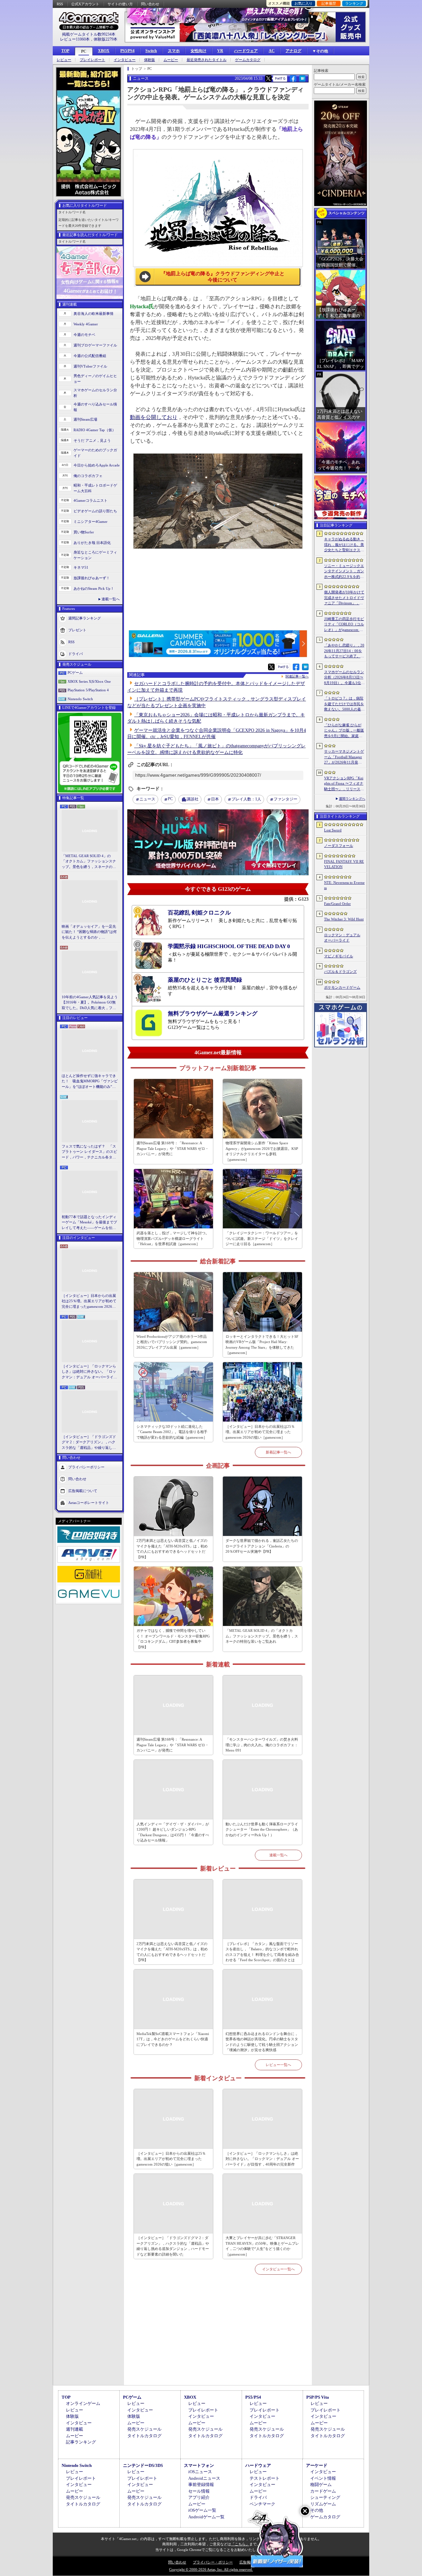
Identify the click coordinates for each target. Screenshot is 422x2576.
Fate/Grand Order (337, 904)
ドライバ (75, 654)
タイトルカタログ (144, 2436)
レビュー (64, 60)
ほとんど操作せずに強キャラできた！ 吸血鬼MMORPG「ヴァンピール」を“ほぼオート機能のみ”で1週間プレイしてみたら (90, 1082)
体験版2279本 (105, 39)
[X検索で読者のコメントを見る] (268, 78)
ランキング (354, 3)
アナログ (293, 51)
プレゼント (77, 630)
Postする (280, 78)
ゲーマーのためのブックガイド (95, 453)
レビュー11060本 (75, 39)
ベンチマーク (262, 2504)
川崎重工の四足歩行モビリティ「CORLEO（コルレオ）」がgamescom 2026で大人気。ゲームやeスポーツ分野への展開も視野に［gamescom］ (344, 625)
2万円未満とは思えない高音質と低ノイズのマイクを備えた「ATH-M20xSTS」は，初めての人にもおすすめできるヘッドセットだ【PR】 (172, 1549)
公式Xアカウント (85, 4)
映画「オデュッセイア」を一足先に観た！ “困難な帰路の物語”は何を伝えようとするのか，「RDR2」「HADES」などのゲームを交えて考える (89, 932)
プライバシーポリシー (86, 1467)
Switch (151, 51)
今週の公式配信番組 (90, 356)
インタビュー (125, 60)
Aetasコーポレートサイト (89, 1503)
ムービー (171, 60)
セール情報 (199, 2491)
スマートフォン (199, 2465)
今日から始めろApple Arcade (97, 465)
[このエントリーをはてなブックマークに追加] (302, 81)
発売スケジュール (144, 2429)
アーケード (317, 2465)
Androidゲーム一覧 (206, 2517)
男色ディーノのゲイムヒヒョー (95, 379)
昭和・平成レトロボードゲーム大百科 (95, 488)
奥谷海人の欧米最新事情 (93, 314)
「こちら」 (240, 2544)
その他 (317, 2510)
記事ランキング (81, 2442)
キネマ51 (81, 567)
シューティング (325, 2497)
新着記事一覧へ (278, 1452)
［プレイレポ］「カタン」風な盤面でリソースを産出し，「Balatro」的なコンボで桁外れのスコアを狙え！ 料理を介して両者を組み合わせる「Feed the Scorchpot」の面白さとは (262, 1952)
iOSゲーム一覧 (202, 2510)
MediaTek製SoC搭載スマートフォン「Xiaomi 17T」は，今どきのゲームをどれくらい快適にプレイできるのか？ (173, 2039)
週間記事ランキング (85, 618)
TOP (65, 51)
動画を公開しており (154, 417)
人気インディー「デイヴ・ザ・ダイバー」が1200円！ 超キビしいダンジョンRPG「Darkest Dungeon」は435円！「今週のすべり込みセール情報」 (173, 1832)
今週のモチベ (84, 335)
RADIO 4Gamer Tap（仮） (95, 430)
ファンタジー (286, 799)
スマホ (174, 51)
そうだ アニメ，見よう (92, 440)
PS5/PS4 (127, 51)
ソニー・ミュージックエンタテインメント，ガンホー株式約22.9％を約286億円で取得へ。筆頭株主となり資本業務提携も (344, 572)
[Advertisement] (218, 2338)
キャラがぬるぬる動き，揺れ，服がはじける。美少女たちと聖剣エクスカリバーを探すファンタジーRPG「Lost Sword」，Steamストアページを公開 (344, 545)
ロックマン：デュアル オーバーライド (342, 938)
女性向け (198, 51)
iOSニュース (200, 2472)
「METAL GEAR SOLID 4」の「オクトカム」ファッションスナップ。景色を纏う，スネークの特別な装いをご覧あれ (89, 862)
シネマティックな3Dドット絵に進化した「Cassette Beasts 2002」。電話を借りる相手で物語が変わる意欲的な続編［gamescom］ (172, 1432)
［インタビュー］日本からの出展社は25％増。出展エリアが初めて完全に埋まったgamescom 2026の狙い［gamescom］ (89, 1302)
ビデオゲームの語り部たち (95, 511)
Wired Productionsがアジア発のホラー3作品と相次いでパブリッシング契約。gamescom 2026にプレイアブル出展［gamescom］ (172, 1342)
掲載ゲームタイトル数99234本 (89, 34)
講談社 (193, 799)
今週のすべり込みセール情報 (95, 407)
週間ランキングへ (352, 799)
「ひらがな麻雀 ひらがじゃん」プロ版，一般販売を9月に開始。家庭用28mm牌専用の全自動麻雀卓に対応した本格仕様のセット (344, 731)
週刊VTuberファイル (90, 366)
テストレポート (265, 2478)
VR (220, 51)
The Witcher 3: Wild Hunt (344, 919)
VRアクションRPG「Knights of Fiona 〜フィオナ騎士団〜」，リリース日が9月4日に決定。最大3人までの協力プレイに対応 (344, 784)
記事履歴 (329, 3)
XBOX (104, 51)
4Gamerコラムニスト (90, 500)
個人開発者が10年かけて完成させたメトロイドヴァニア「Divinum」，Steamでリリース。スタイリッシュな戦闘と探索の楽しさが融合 (344, 598)
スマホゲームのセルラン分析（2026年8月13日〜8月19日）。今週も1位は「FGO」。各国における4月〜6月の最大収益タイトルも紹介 (344, 678)
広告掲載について (83, 1491)
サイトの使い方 (120, 4)
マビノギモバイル (339, 956)
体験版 (150, 60)
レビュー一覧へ (278, 2065)
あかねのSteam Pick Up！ (94, 588)
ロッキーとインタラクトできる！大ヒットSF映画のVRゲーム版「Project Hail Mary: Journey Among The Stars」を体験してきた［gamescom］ (262, 1345)
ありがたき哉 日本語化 (92, 543)
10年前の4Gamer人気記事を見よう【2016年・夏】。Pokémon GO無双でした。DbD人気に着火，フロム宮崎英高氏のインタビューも (90, 1003)
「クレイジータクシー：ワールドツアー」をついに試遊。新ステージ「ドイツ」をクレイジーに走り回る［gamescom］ (262, 1238)
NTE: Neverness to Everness (344, 885)
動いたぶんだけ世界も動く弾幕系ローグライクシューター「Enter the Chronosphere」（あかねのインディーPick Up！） (262, 1829)
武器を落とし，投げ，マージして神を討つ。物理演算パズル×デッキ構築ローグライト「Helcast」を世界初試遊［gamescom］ (173, 1238)
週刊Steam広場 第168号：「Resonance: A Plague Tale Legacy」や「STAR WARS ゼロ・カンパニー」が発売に (173, 1148)
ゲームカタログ (248, 60)
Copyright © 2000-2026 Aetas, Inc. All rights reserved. (211, 2569)
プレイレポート (92, 60)
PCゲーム (75, 673)
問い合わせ (150, 4)
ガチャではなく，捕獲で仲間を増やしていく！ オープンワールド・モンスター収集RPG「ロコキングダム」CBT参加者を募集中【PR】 (173, 1639)
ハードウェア (246, 51)
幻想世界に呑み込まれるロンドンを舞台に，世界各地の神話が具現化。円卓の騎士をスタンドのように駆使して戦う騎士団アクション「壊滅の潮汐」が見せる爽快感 (262, 2042)
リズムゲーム (323, 2504)
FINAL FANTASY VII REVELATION (344, 864)
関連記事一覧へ (297, 676)
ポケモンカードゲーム (342, 987)
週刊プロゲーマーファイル (95, 345)
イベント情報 (323, 2478)
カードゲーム (323, 2491)
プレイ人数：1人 (246, 799)
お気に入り (303, 3)
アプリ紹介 (199, 2497)
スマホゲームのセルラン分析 (95, 393)
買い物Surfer (84, 532)
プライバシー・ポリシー (213, 2562)
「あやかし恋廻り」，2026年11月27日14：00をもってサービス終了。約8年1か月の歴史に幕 (344, 651)
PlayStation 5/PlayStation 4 (88, 690)
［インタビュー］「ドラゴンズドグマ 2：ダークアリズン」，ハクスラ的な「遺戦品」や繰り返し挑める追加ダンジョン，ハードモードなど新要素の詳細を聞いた (89, 1443)
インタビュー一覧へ (278, 2269)
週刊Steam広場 (85, 419)
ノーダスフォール (339, 846)
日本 (215, 799)
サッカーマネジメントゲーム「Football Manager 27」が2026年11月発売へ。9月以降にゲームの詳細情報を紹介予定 (344, 757)
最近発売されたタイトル (207, 60)
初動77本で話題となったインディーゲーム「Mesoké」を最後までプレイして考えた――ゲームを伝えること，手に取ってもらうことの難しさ (89, 1223)
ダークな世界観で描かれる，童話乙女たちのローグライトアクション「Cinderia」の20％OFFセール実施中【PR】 (262, 1546)
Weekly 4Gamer (86, 324)
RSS (60, 4)
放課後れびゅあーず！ (92, 578)
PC (84, 51)
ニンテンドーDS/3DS (143, 2465)
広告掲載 (247, 2562)
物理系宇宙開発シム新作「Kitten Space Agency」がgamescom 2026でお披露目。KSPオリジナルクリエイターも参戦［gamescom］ (262, 1151)
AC (272, 51)
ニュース (147, 799)
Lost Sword (333, 830)
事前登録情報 (201, 2485)
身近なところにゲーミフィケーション (95, 555)
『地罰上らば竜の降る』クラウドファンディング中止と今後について (223, 277)
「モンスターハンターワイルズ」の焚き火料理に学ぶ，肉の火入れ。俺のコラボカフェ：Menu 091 (262, 1745)
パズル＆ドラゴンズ (340, 972)
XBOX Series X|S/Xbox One (89, 681)
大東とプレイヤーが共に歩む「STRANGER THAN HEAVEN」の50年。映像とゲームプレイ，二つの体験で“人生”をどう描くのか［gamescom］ (262, 2246)
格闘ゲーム (321, 2485)
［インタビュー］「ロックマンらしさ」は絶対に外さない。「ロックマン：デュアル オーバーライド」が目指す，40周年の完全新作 (89, 1372)
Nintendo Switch (80, 699)
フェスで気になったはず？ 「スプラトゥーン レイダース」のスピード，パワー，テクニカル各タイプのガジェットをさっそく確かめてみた (89, 1152)
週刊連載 (75, 2429)
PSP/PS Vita (318, 2397)
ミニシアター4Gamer (90, 522)
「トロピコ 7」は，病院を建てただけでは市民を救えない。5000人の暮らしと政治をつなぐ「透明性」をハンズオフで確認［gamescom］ (344, 704)
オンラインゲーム (83, 2403)
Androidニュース (204, 2478)
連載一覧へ (111, 599)
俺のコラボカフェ (88, 476)
